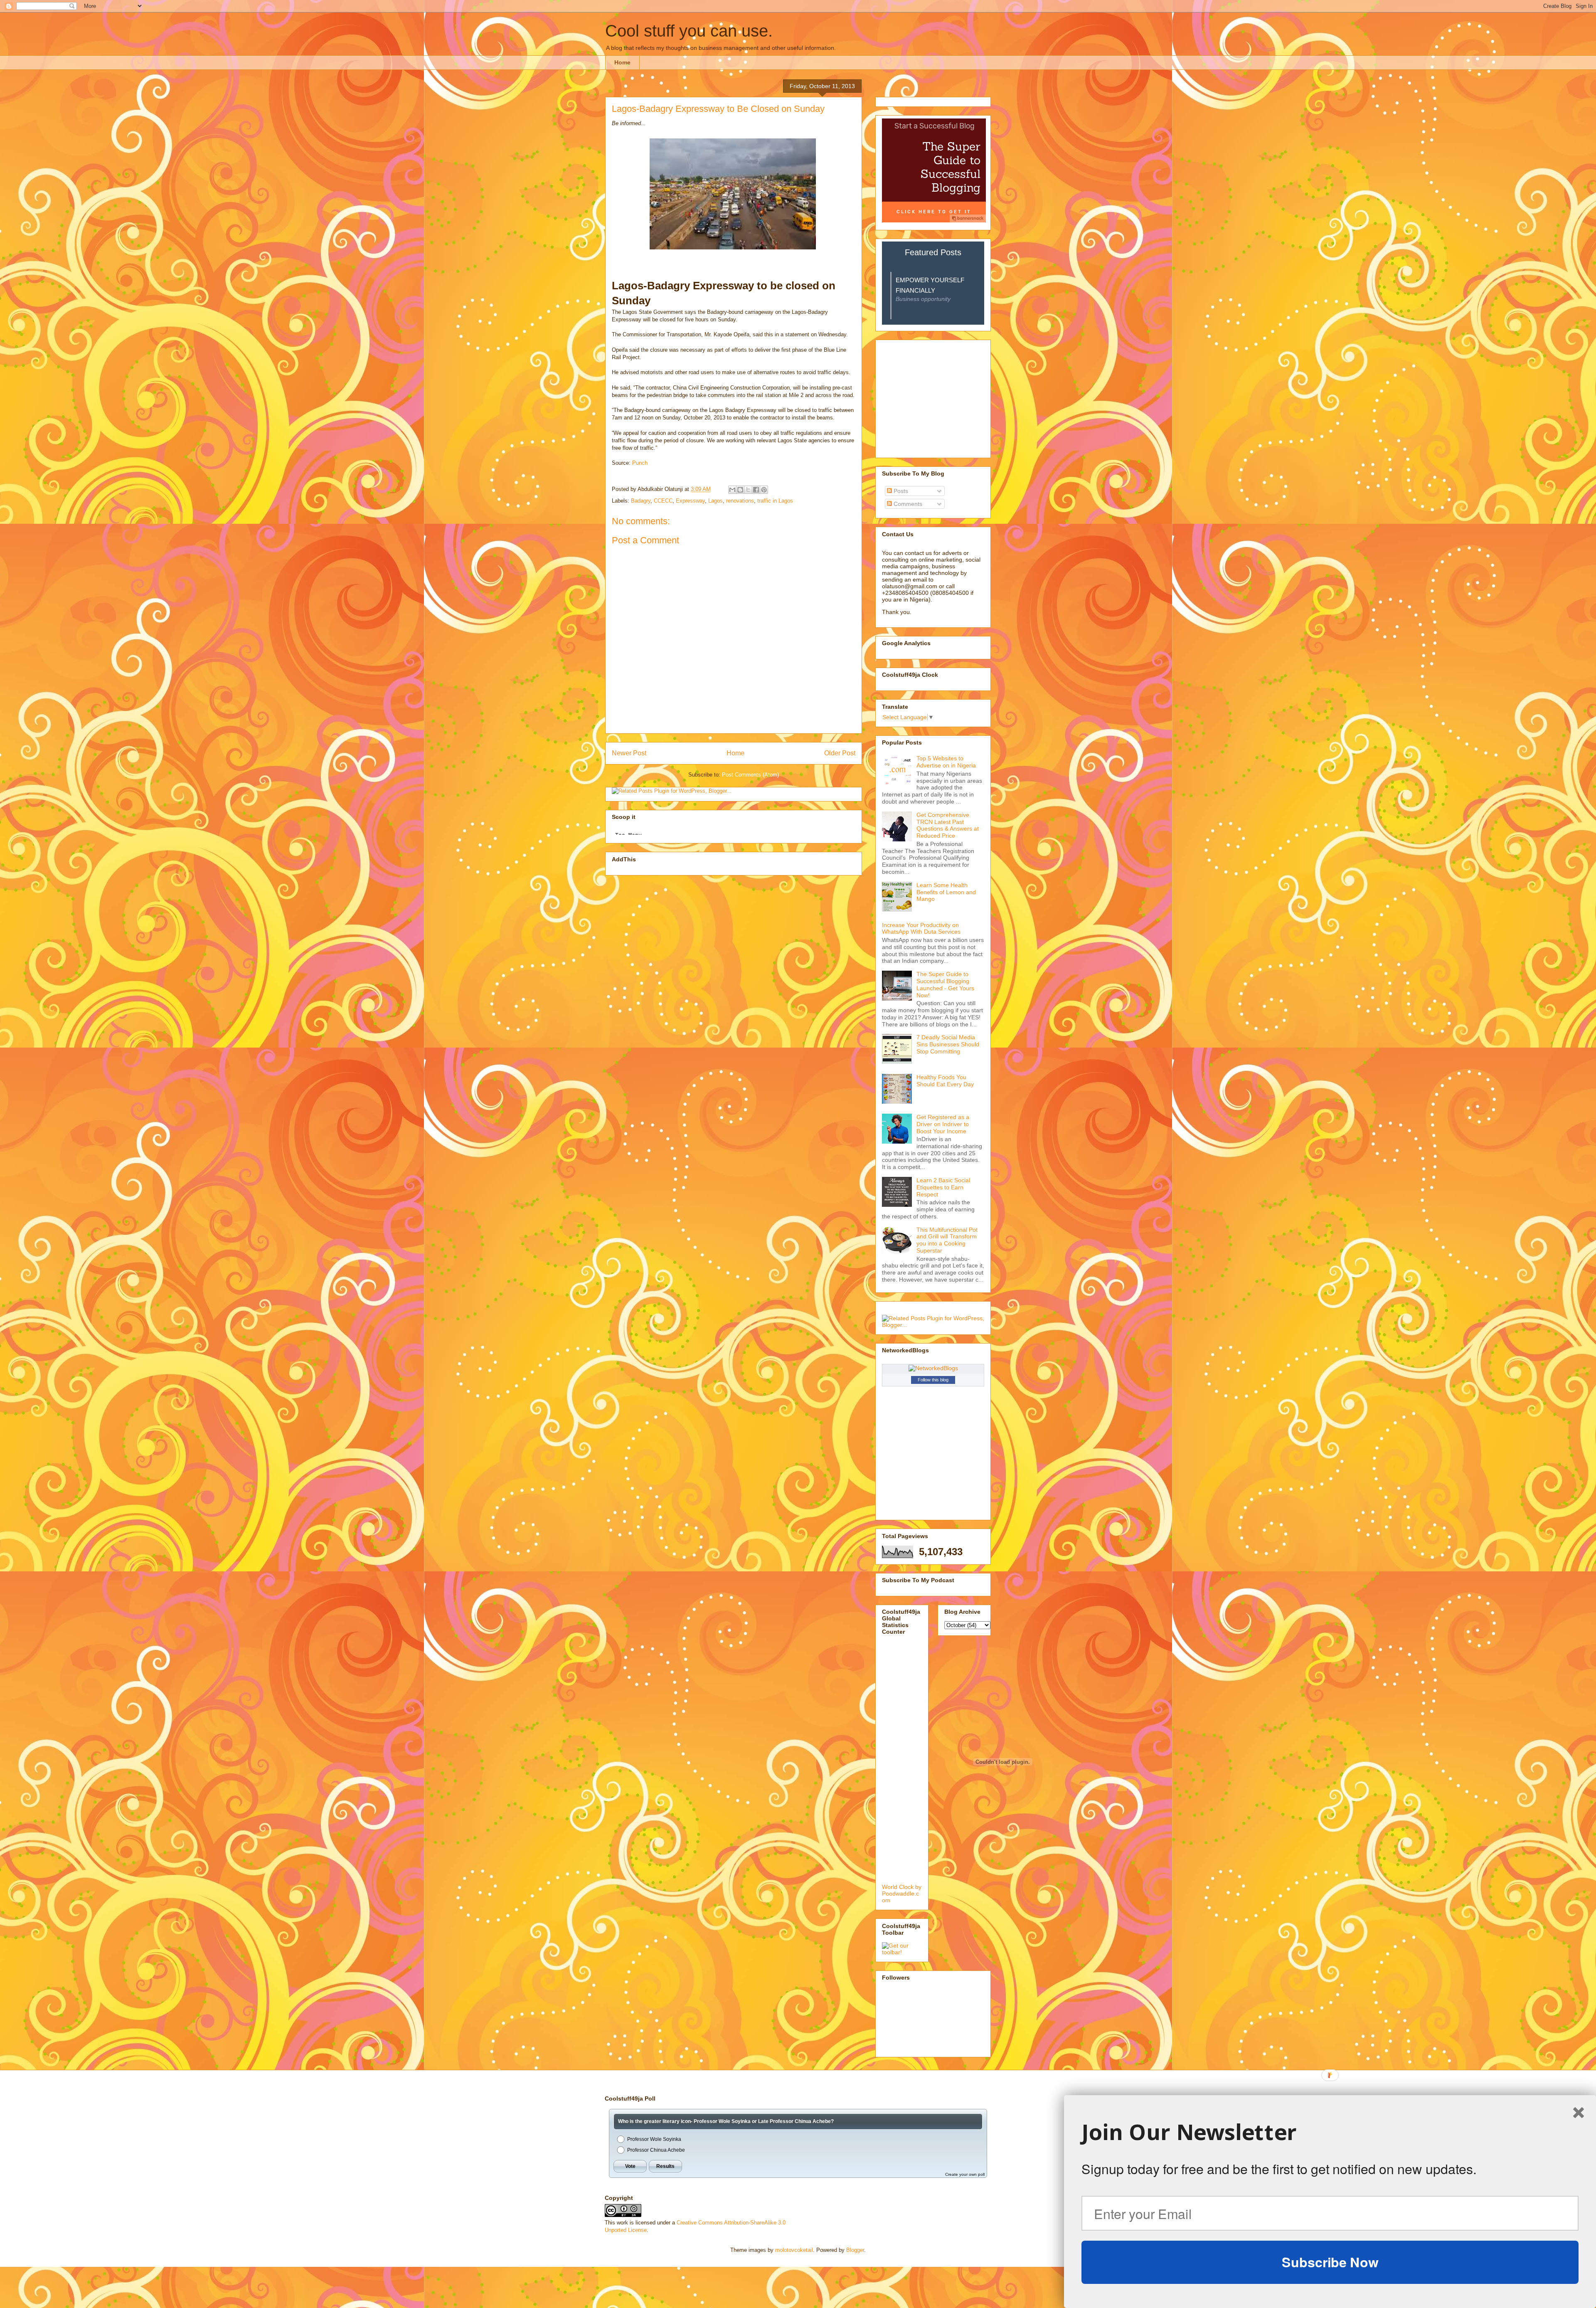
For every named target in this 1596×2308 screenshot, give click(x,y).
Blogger (855, 2250)
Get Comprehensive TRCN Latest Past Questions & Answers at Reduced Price (948, 825)
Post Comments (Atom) (750, 775)
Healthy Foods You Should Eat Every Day (945, 1081)
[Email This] (732, 490)
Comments (907, 504)
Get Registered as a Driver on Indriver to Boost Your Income (943, 1124)
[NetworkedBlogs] (933, 1368)
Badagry (641, 501)
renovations (740, 501)
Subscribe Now (1330, 2262)
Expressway (690, 501)
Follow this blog (933, 1380)
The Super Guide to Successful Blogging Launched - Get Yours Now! (945, 984)
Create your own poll (965, 2174)
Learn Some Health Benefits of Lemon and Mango (946, 892)
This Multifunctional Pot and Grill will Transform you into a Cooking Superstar (947, 1240)
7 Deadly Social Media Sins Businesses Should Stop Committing (948, 1044)
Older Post (840, 753)
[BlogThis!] (740, 490)
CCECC (663, 501)
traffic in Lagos (775, 501)
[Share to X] (748, 490)
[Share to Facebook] (756, 490)
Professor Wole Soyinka (654, 2139)
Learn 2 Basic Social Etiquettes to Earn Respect (943, 1187)
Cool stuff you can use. (689, 31)
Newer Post (629, 753)
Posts (900, 491)
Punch (640, 463)
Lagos (715, 501)
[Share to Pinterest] (764, 490)
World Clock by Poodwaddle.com (902, 1894)
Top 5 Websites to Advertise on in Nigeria (946, 762)
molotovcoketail (794, 2250)
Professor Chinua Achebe (656, 2150)
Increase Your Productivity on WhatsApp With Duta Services (921, 928)
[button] (1330, 2132)
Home (622, 62)
